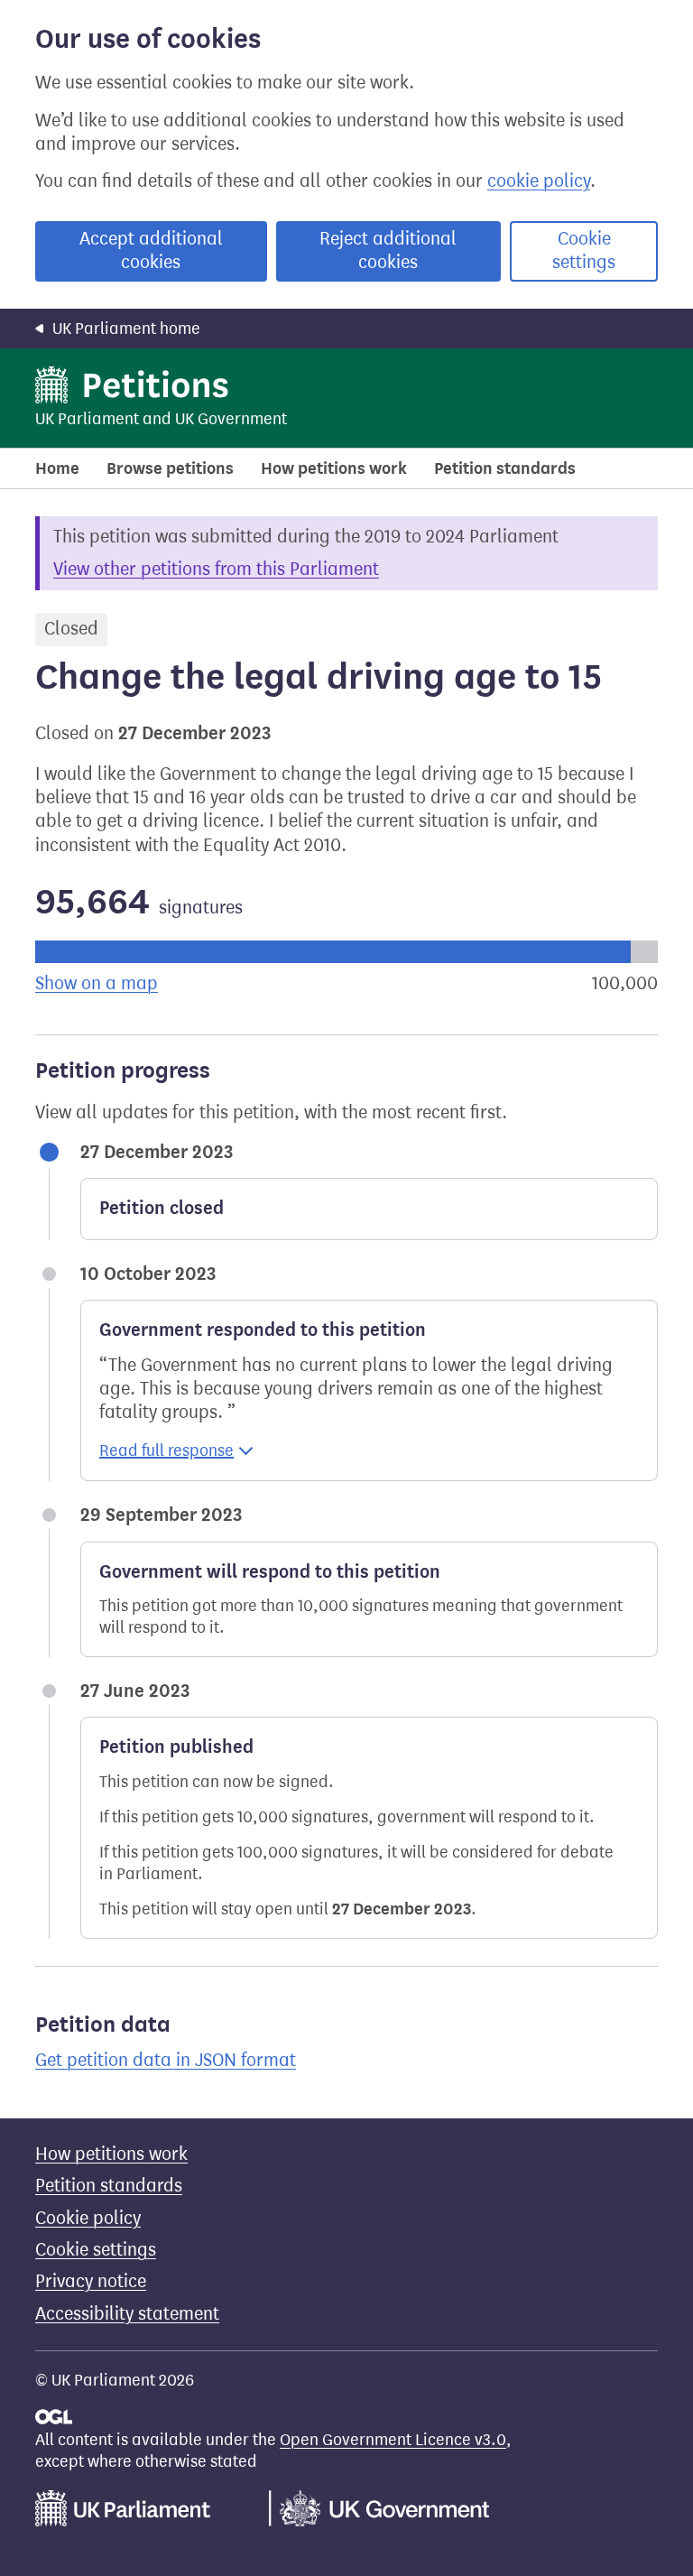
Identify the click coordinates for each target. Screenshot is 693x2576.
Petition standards (505, 468)
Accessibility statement (127, 2314)
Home (57, 468)
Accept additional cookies (151, 250)
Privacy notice (91, 2281)
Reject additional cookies (388, 250)
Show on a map (97, 983)
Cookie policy (88, 2218)
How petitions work (334, 468)
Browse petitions (170, 468)
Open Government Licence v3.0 (393, 2440)
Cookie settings (584, 250)
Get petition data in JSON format (166, 2060)
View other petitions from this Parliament (216, 569)
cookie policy (539, 181)
